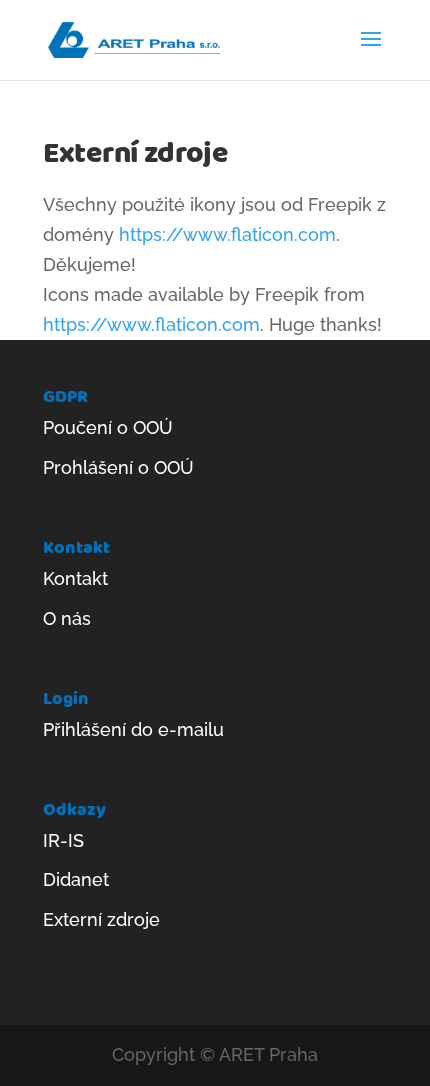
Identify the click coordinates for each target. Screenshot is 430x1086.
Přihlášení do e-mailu (133, 729)
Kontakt (75, 578)
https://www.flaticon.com (227, 234)
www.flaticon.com (183, 324)
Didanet (76, 879)
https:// (75, 324)
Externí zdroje (101, 919)
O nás (67, 618)
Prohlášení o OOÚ (118, 467)
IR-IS (63, 840)
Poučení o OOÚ (108, 427)
